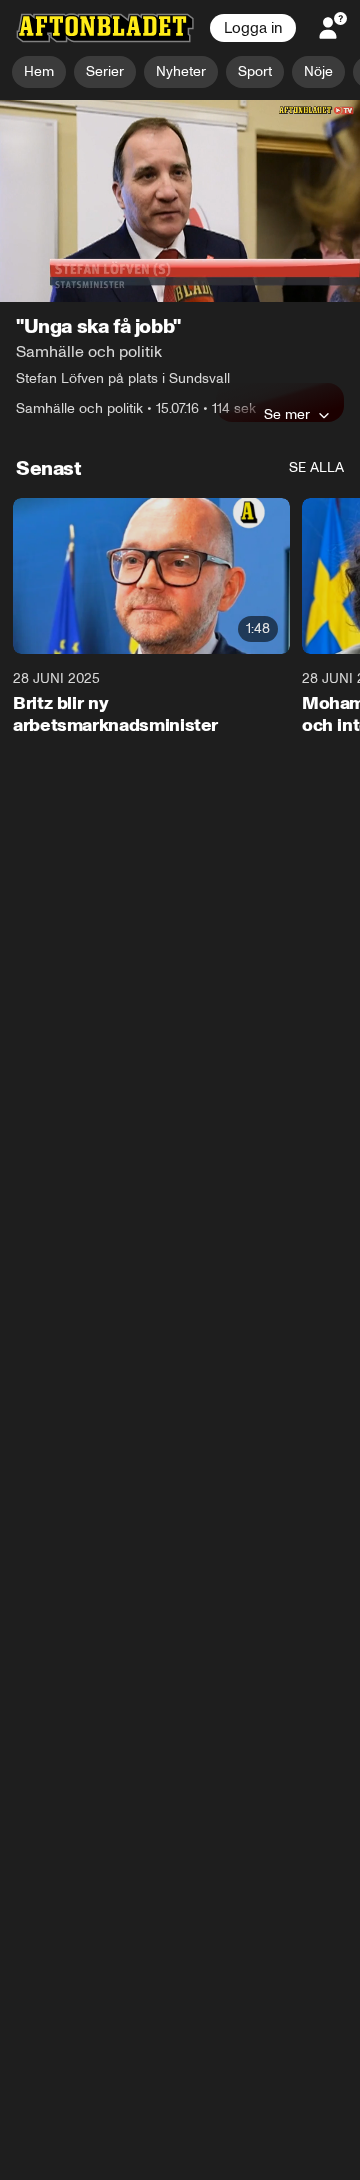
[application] (180, 201)
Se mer (287, 415)
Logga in (253, 28)
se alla (316, 468)
